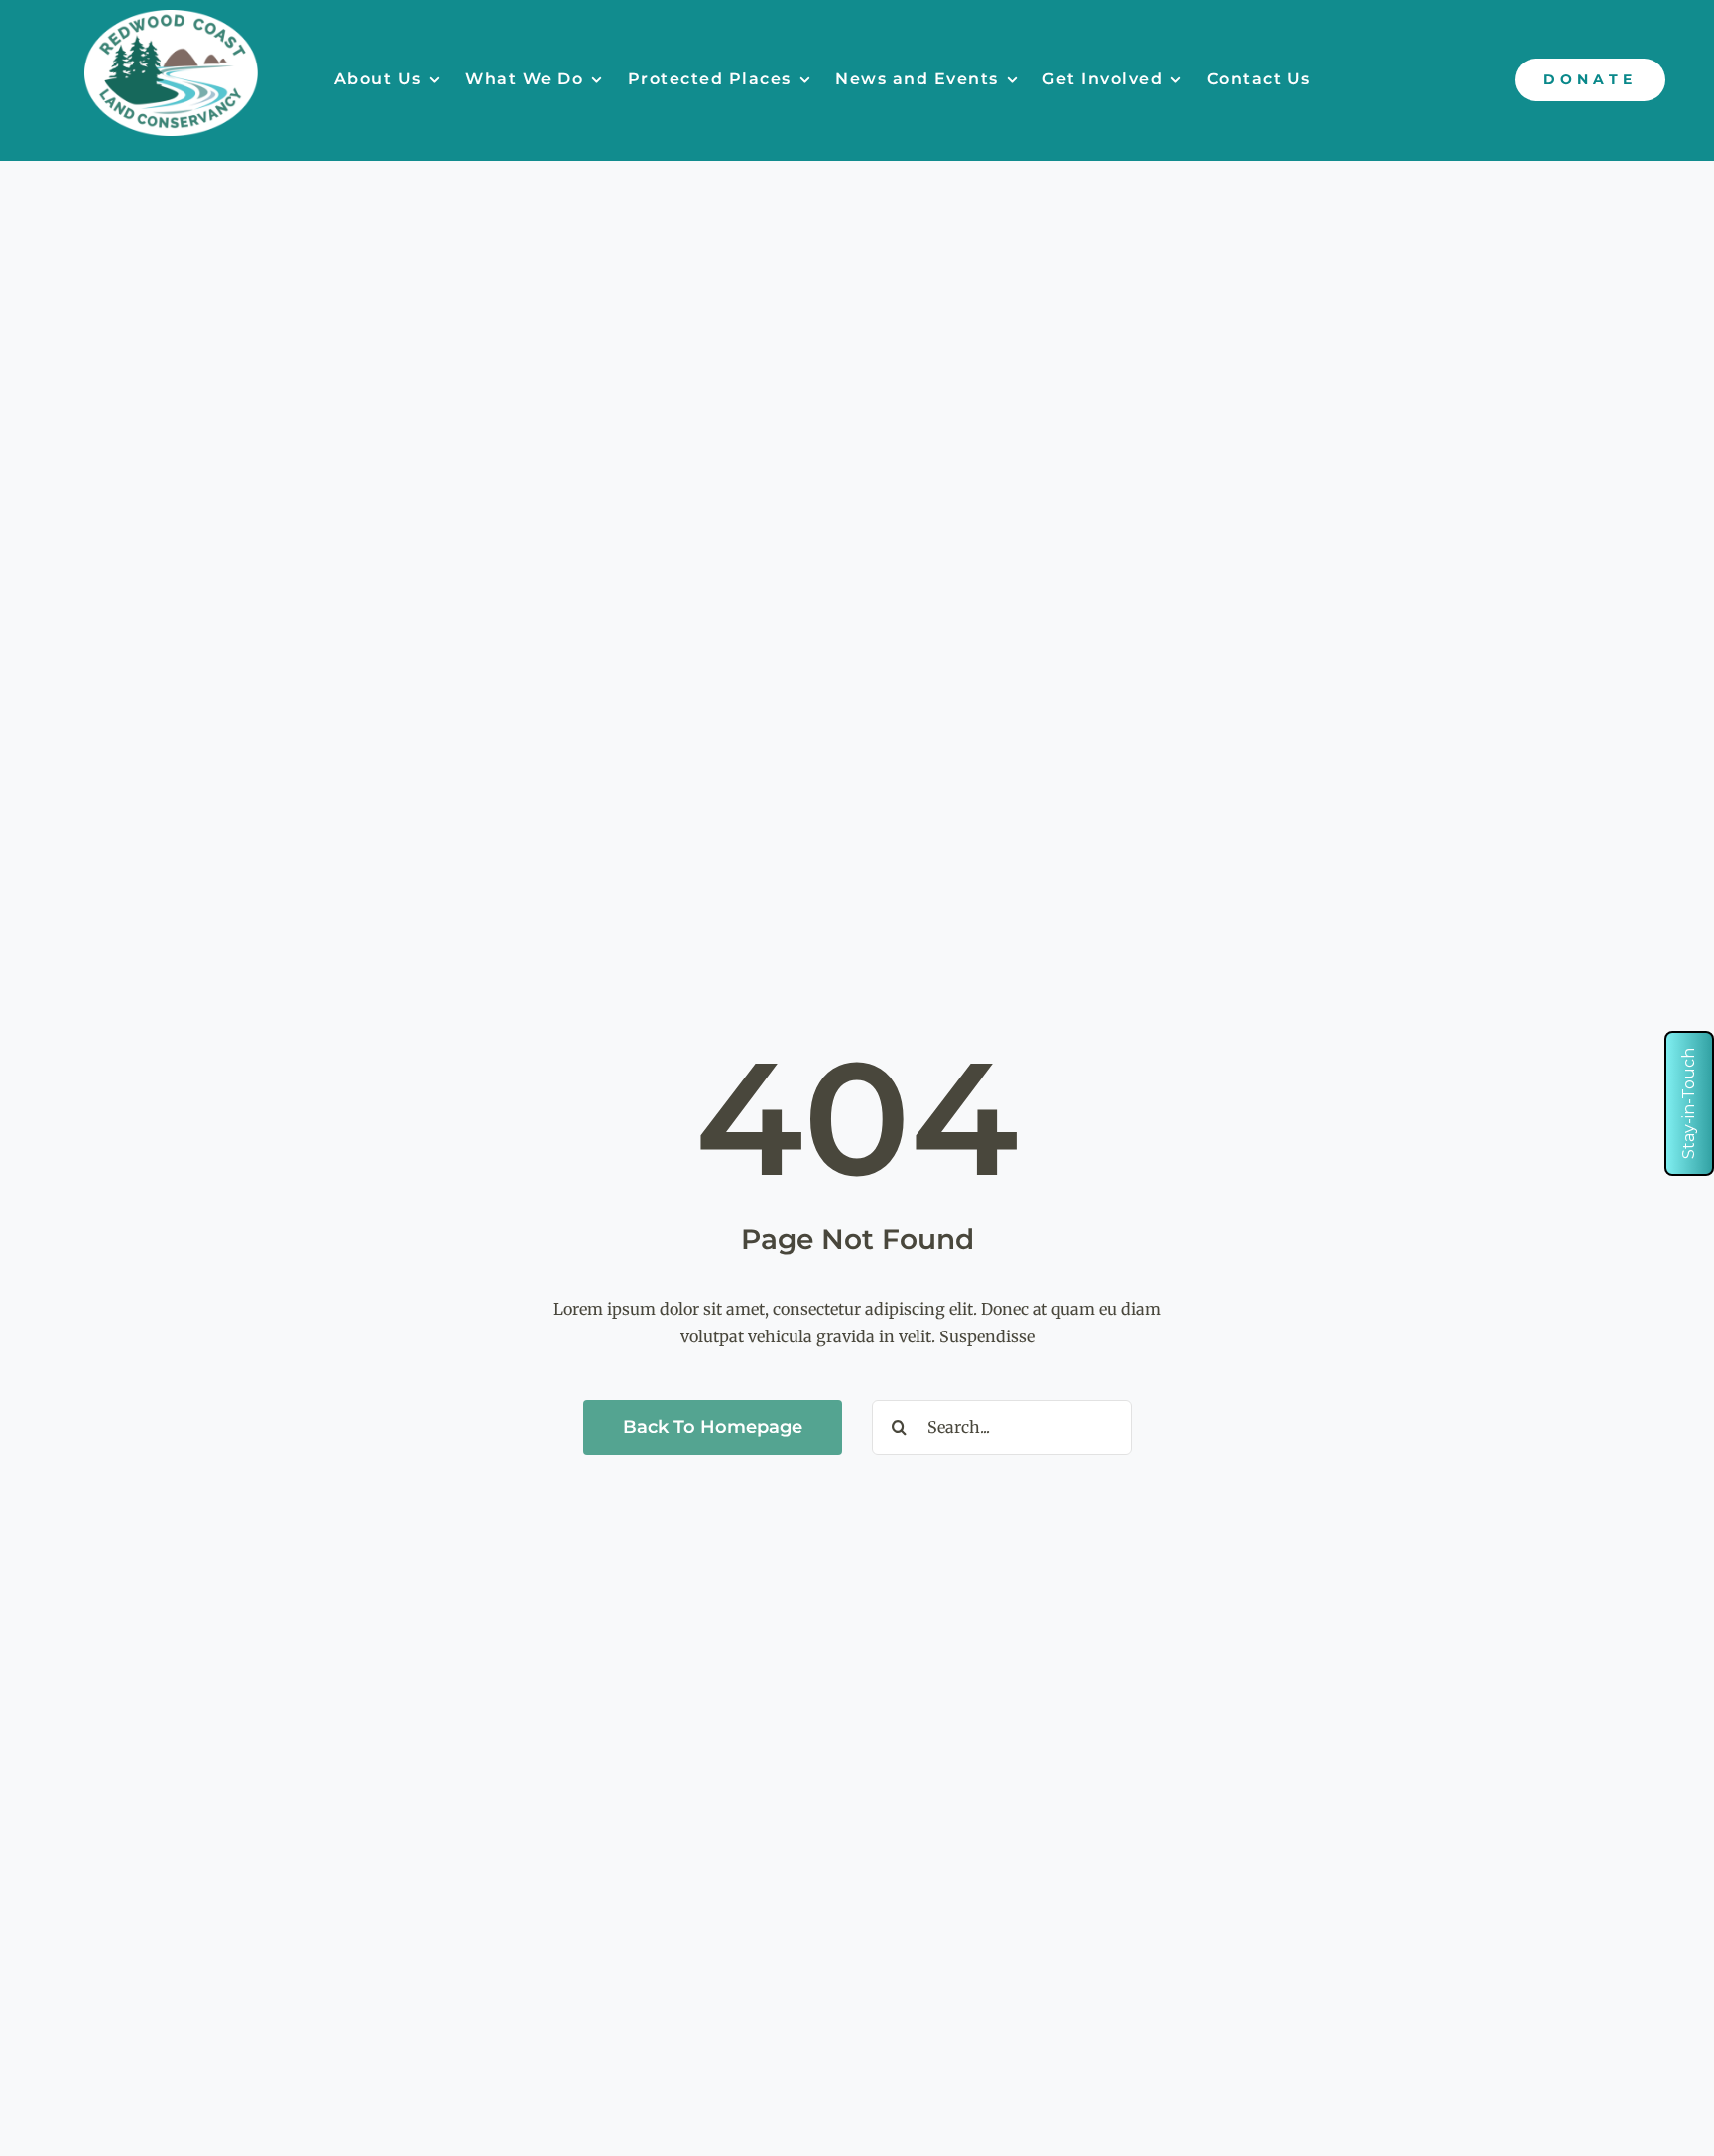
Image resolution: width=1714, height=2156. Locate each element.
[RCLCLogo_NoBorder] (171, 18)
